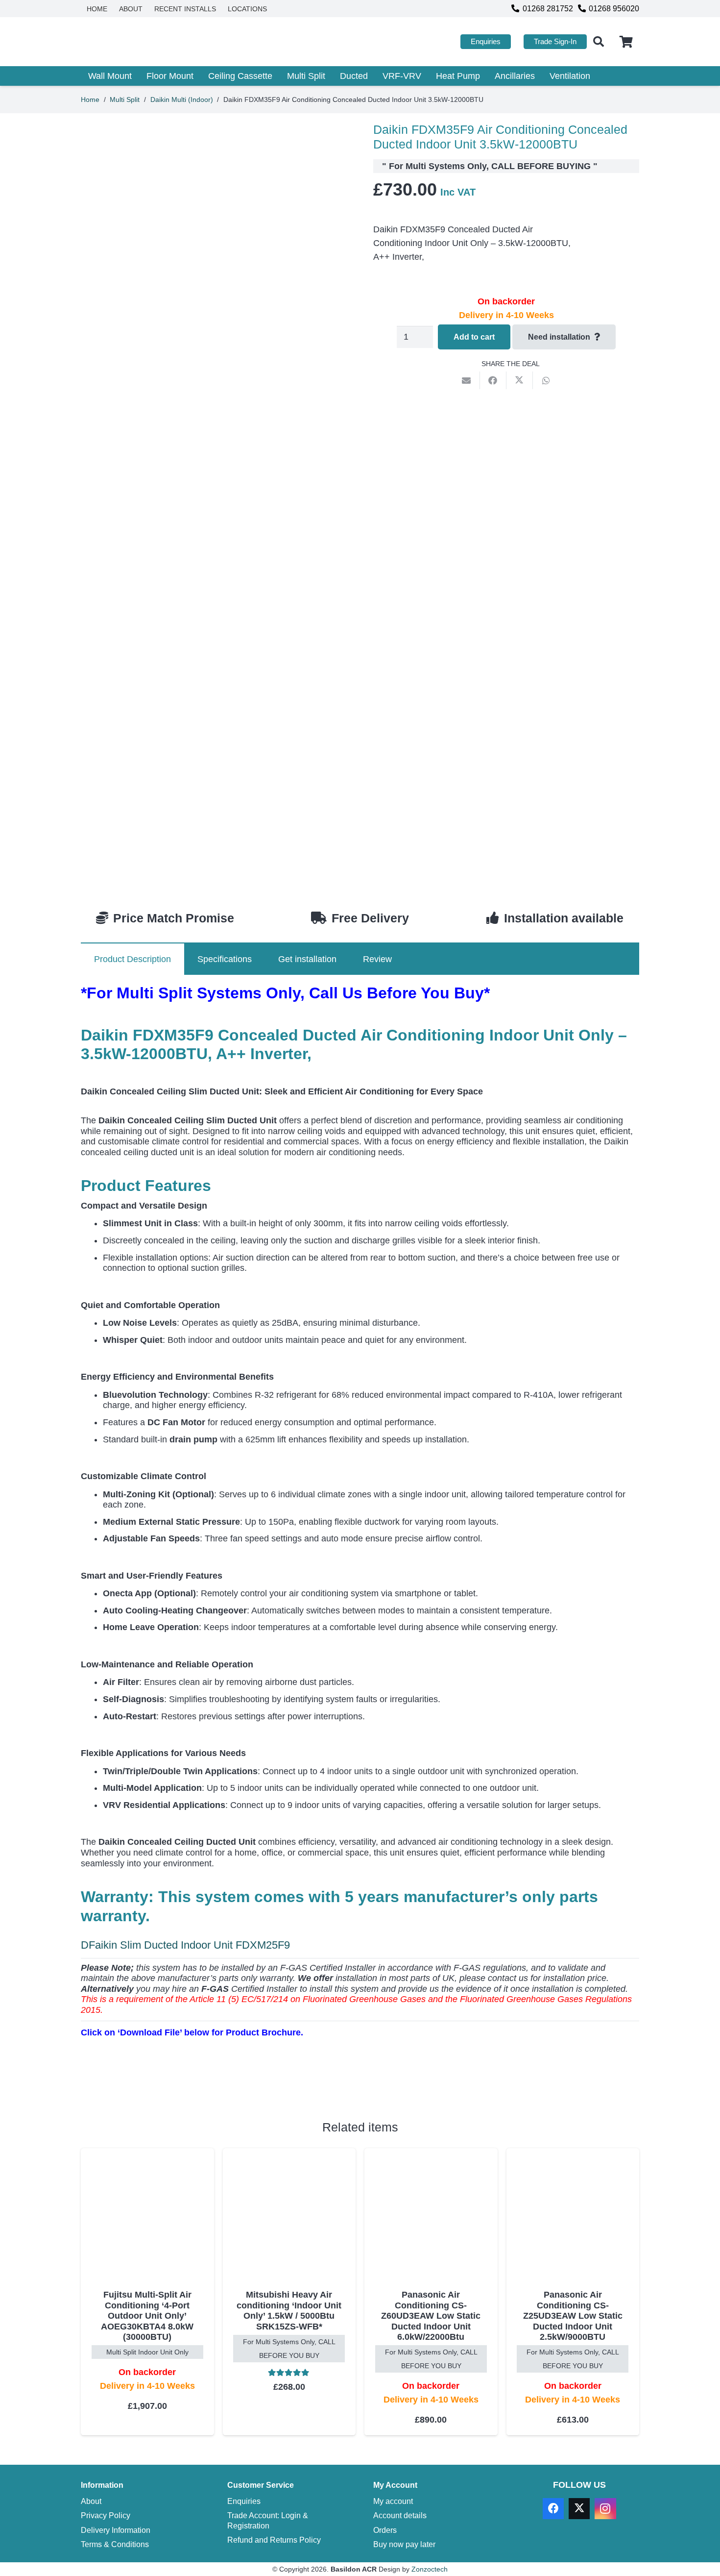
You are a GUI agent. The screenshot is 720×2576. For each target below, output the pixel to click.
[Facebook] (553, 2509)
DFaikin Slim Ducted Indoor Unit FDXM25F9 (185, 1945)
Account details (400, 2515)
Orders (385, 2530)
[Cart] (626, 42)
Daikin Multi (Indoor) (182, 99)
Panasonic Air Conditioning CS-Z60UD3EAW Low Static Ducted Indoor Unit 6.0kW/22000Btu (431, 2316)
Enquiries (244, 2501)
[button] (599, 42)
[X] (579, 2509)
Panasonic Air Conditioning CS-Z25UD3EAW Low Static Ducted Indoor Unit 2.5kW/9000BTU (573, 2316)
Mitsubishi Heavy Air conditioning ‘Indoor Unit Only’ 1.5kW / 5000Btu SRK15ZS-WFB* (289, 2311)
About (91, 2501)
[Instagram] (605, 2509)
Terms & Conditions (115, 2544)
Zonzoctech (430, 2569)
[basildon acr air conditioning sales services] (143, 42)
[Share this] (493, 380)
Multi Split (125, 99)
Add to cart (474, 337)
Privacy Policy (106, 2515)
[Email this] (467, 380)
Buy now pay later (404, 2544)
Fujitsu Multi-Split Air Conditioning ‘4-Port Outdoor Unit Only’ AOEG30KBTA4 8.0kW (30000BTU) (147, 2316)
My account (393, 2501)
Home (90, 99)
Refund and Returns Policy (274, 2540)
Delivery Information (116, 2530)
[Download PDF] (154, 2077)
